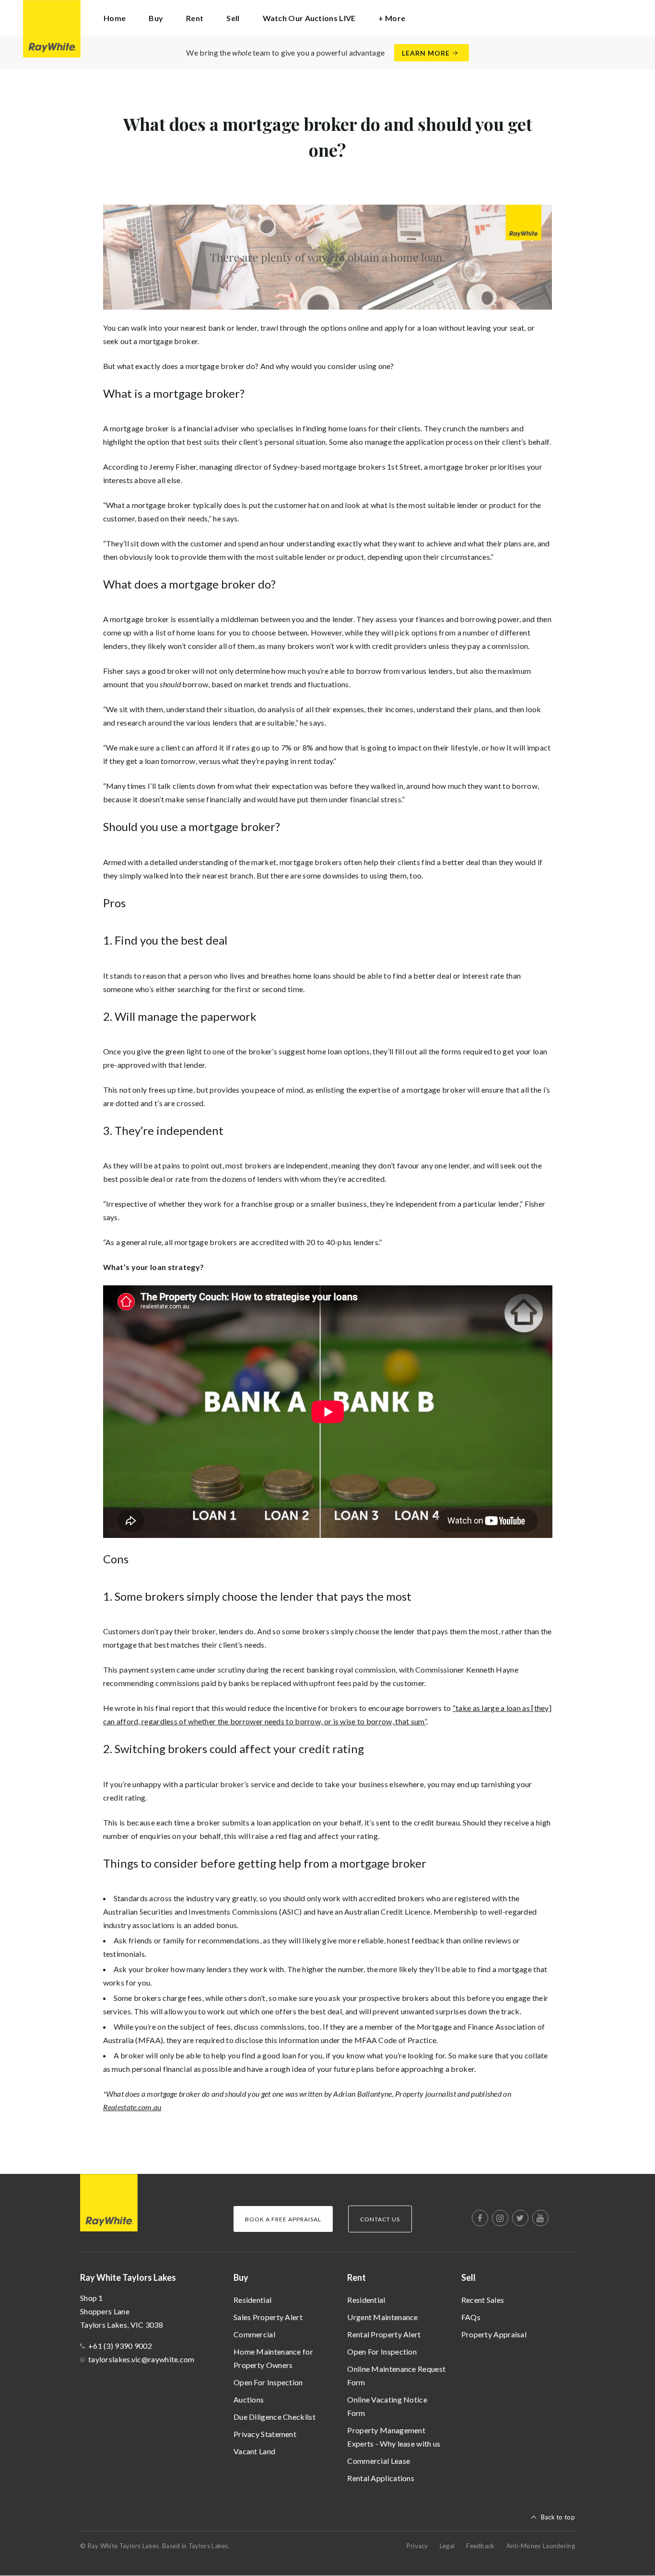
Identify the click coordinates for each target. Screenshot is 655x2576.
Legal (447, 2546)
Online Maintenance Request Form (396, 2375)
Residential (252, 2300)
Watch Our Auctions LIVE (309, 18)
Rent (357, 2277)
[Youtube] (540, 2218)
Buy (241, 2277)
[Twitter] (520, 2218)
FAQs (471, 2317)
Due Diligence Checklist (275, 2417)
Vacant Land (254, 2451)
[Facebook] (480, 2218)
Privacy (417, 2546)
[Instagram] (500, 2218)
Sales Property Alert (268, 2317)
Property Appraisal (494, 2334)
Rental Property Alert (384, 2334)
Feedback (480, 2546)
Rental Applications (381, 2478)
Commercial (254, 2334)
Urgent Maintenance (382, 2317)
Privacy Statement (265, 2434)
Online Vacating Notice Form (387, 2406)
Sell (468, 2277)
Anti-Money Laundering (541, 2546)
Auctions (249, 2399)
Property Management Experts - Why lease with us (394, 2437)
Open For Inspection (268, 2382)
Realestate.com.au (132, 2107)
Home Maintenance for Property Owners (273, 2358)
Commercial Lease (379, 2461)
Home (115, 18)
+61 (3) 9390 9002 (120, 2346)
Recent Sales (483, 2300)
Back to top (558, 2517)
